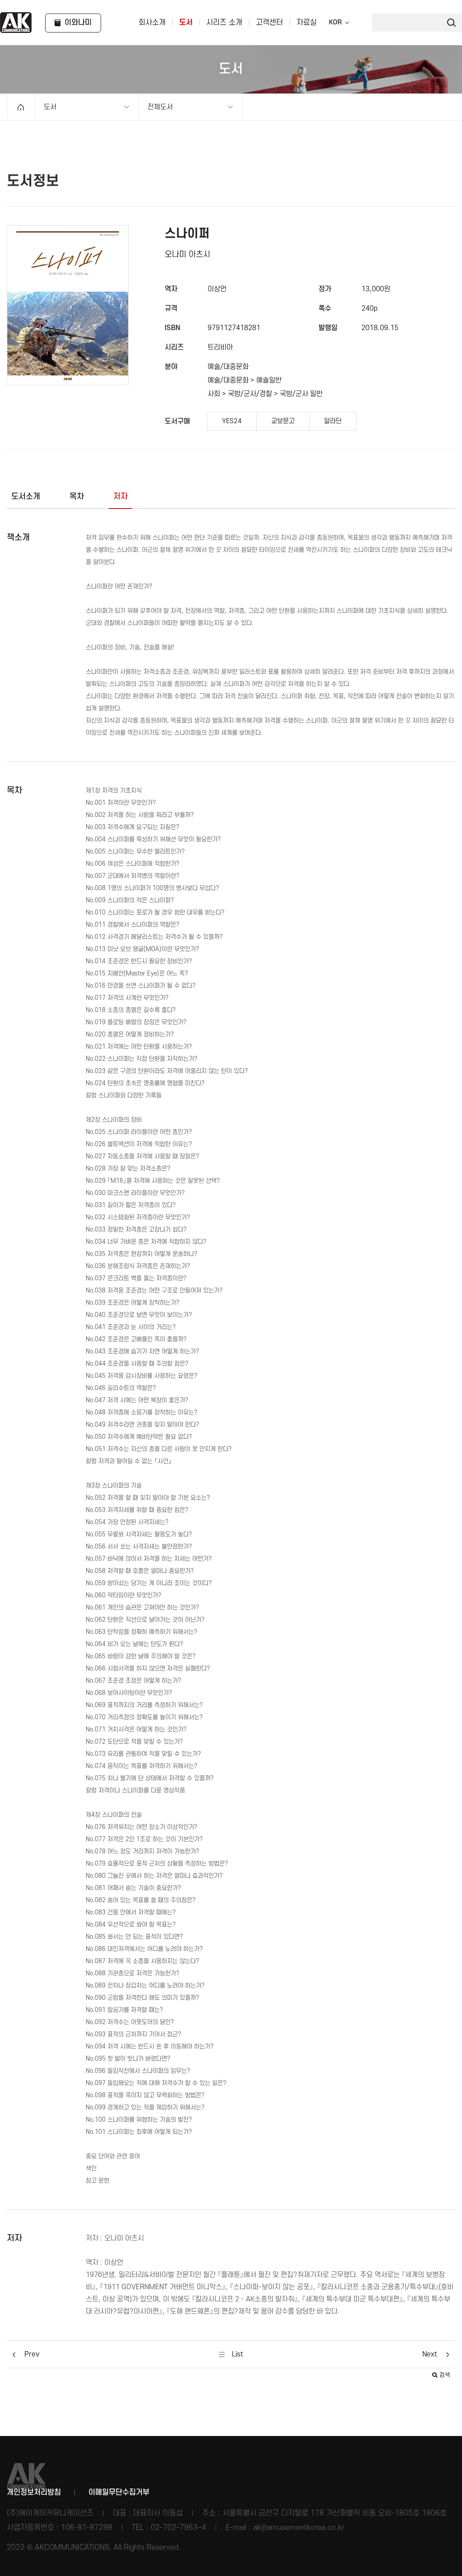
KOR (335, 23)
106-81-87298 (87, 2528)
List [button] (237, 2354)
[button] (441, 2375)
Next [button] (430, 2354)
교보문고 (283, 421)
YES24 (232, 421)
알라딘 (333, 421)
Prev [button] (32, 2354)
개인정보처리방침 (34, 2492)
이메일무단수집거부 (119, 2492)
